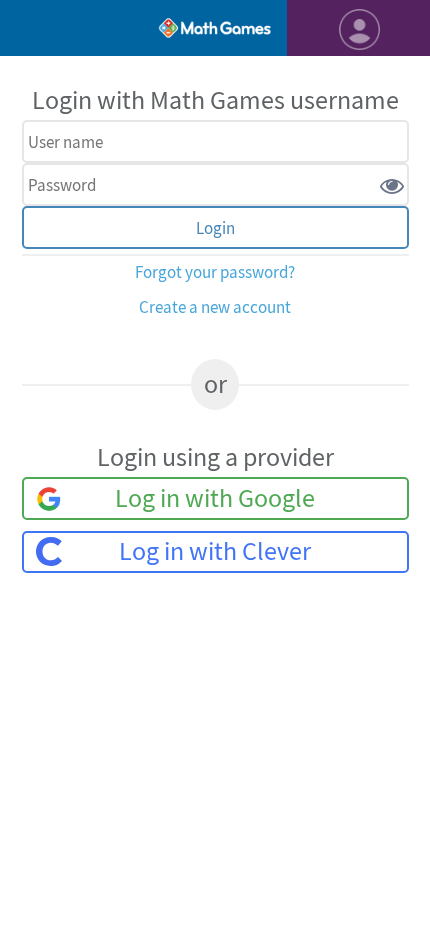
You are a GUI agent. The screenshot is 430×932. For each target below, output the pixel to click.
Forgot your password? (215, 272)
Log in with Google (215, 498)
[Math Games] (214, 28)
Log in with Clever (215, 551)
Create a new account (215, 307)
